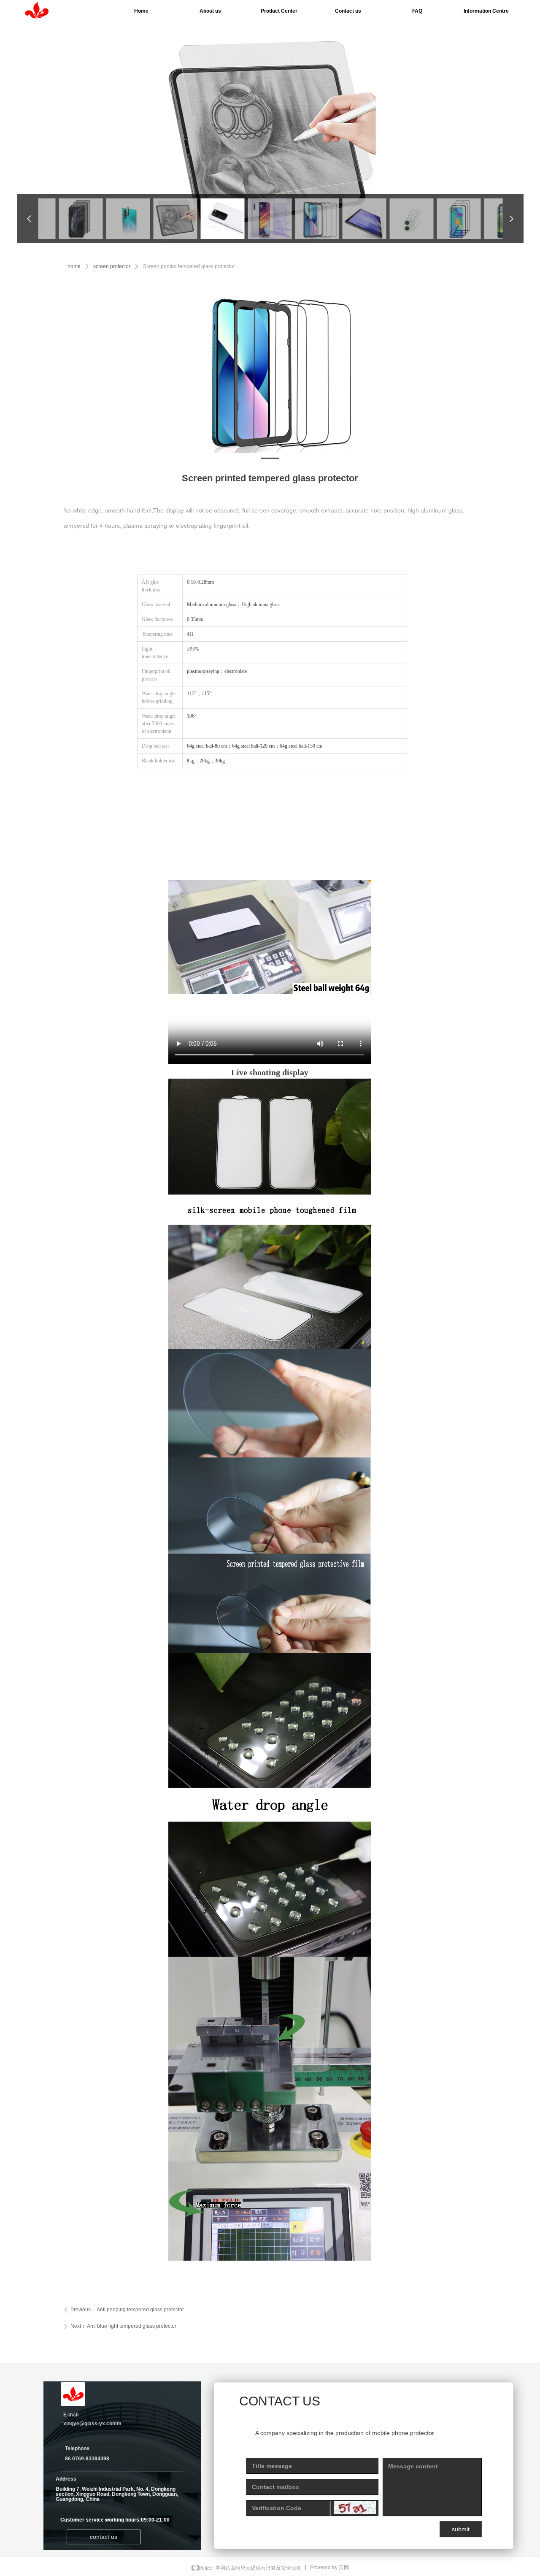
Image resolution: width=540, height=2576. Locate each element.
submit (461, 2529)
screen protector (112, 266)
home (74, 266)
